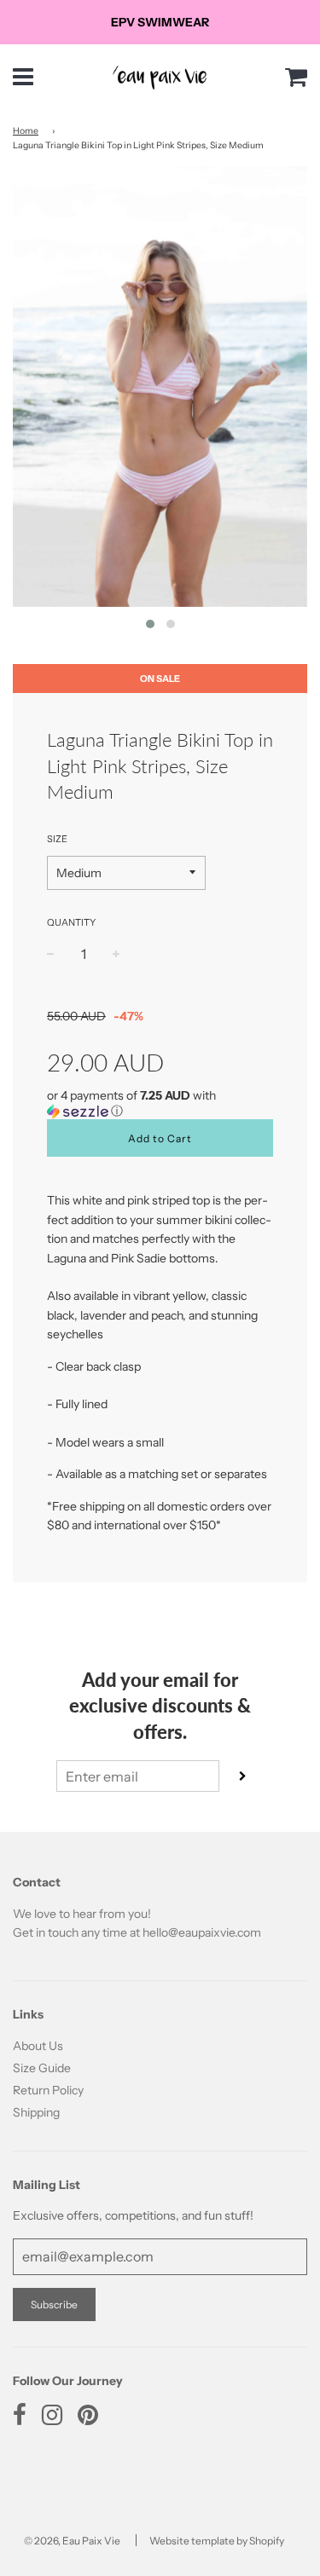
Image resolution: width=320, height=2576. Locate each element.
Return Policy (48, 2090)
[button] (160, 1103)
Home (26, 131)
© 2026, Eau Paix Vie (72, 2541)
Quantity (71, 922)
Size (57, 839)
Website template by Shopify (217, 2541)
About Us (38, 2046)
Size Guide (42, 2068)
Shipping (36, 2112)
